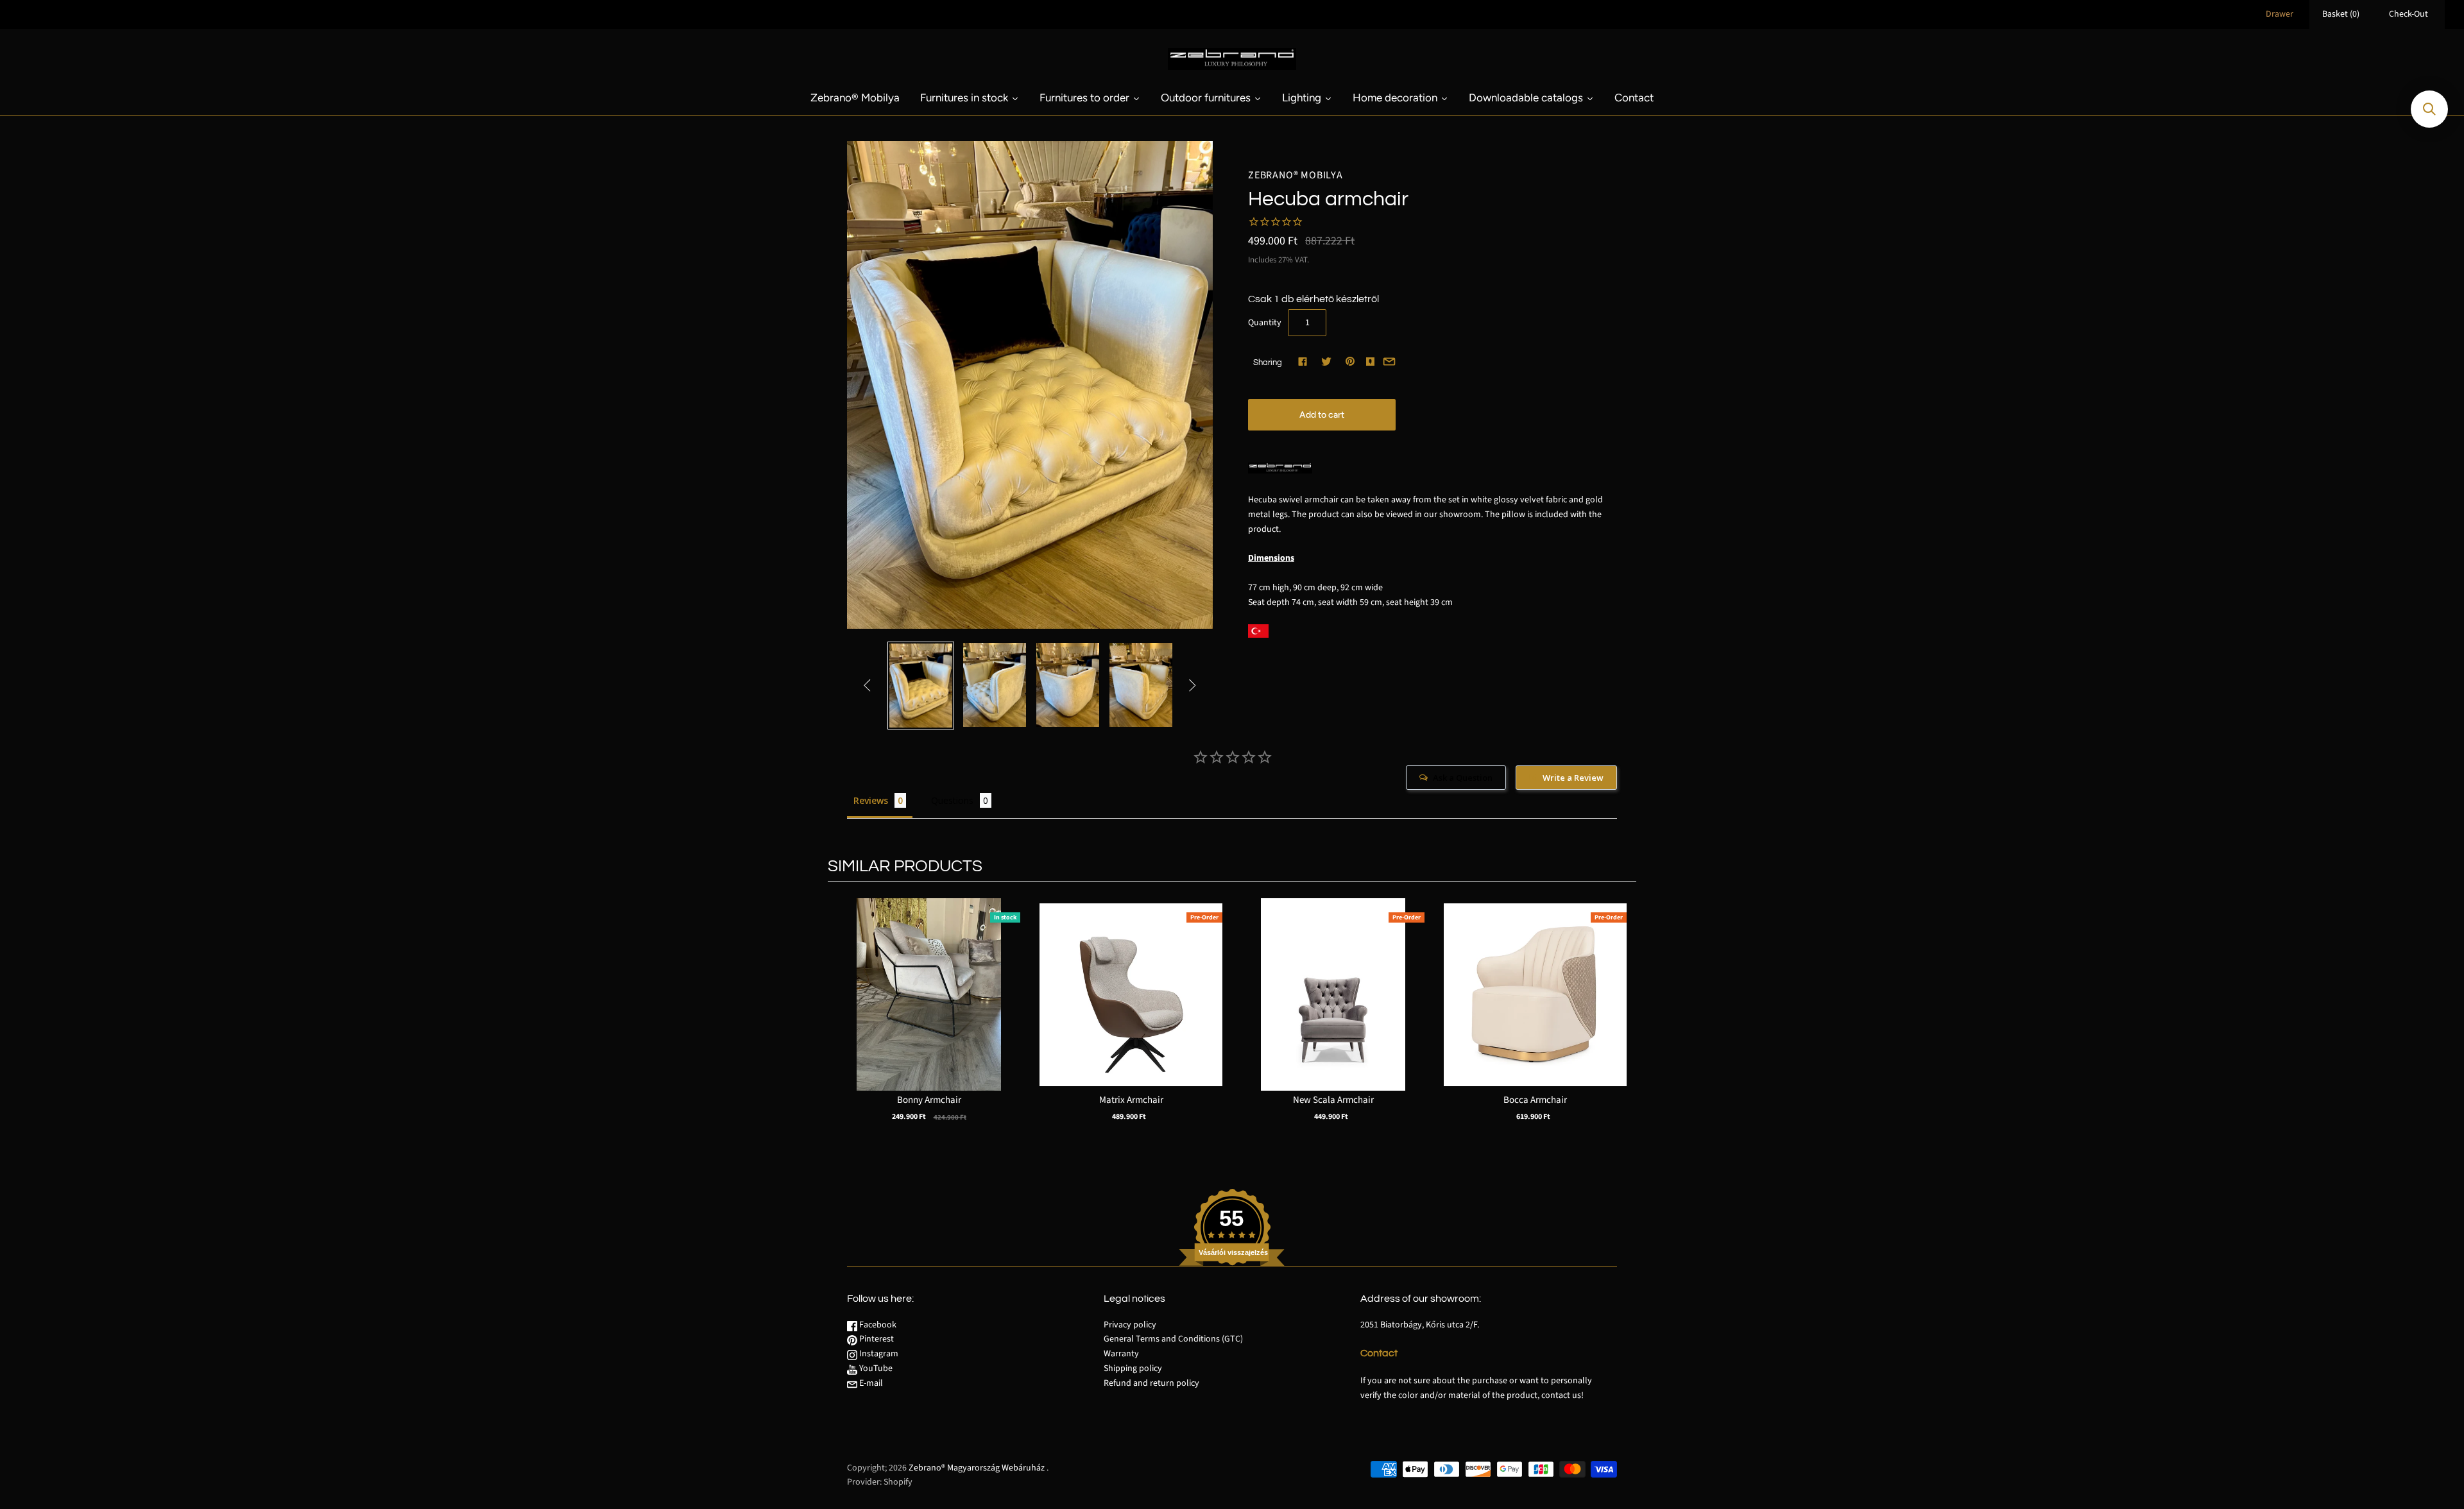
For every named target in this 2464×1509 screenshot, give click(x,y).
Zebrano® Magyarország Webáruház (977, 1468)
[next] (1623, 1023)
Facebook (877, 1325)
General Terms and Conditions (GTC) (1173, 1339)
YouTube (875, 1368)
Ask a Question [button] (1463, 778)
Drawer (2280, 14)
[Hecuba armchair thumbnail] (921, 686)
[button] (2429, 109)
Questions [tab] (952, 800)
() (2341, 14)
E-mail (870, 1383)
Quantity (1265, 323)
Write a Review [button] (1573, 778)
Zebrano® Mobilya (1296, 175)
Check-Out (2408, 14)
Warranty (1121, 1354)
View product (929, 1008)
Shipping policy (1133, 1368)
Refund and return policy (1151, 1383)
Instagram (878, 1354)
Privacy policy (1130, 1325)
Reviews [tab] (871, 800)
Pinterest (876, 1339)
